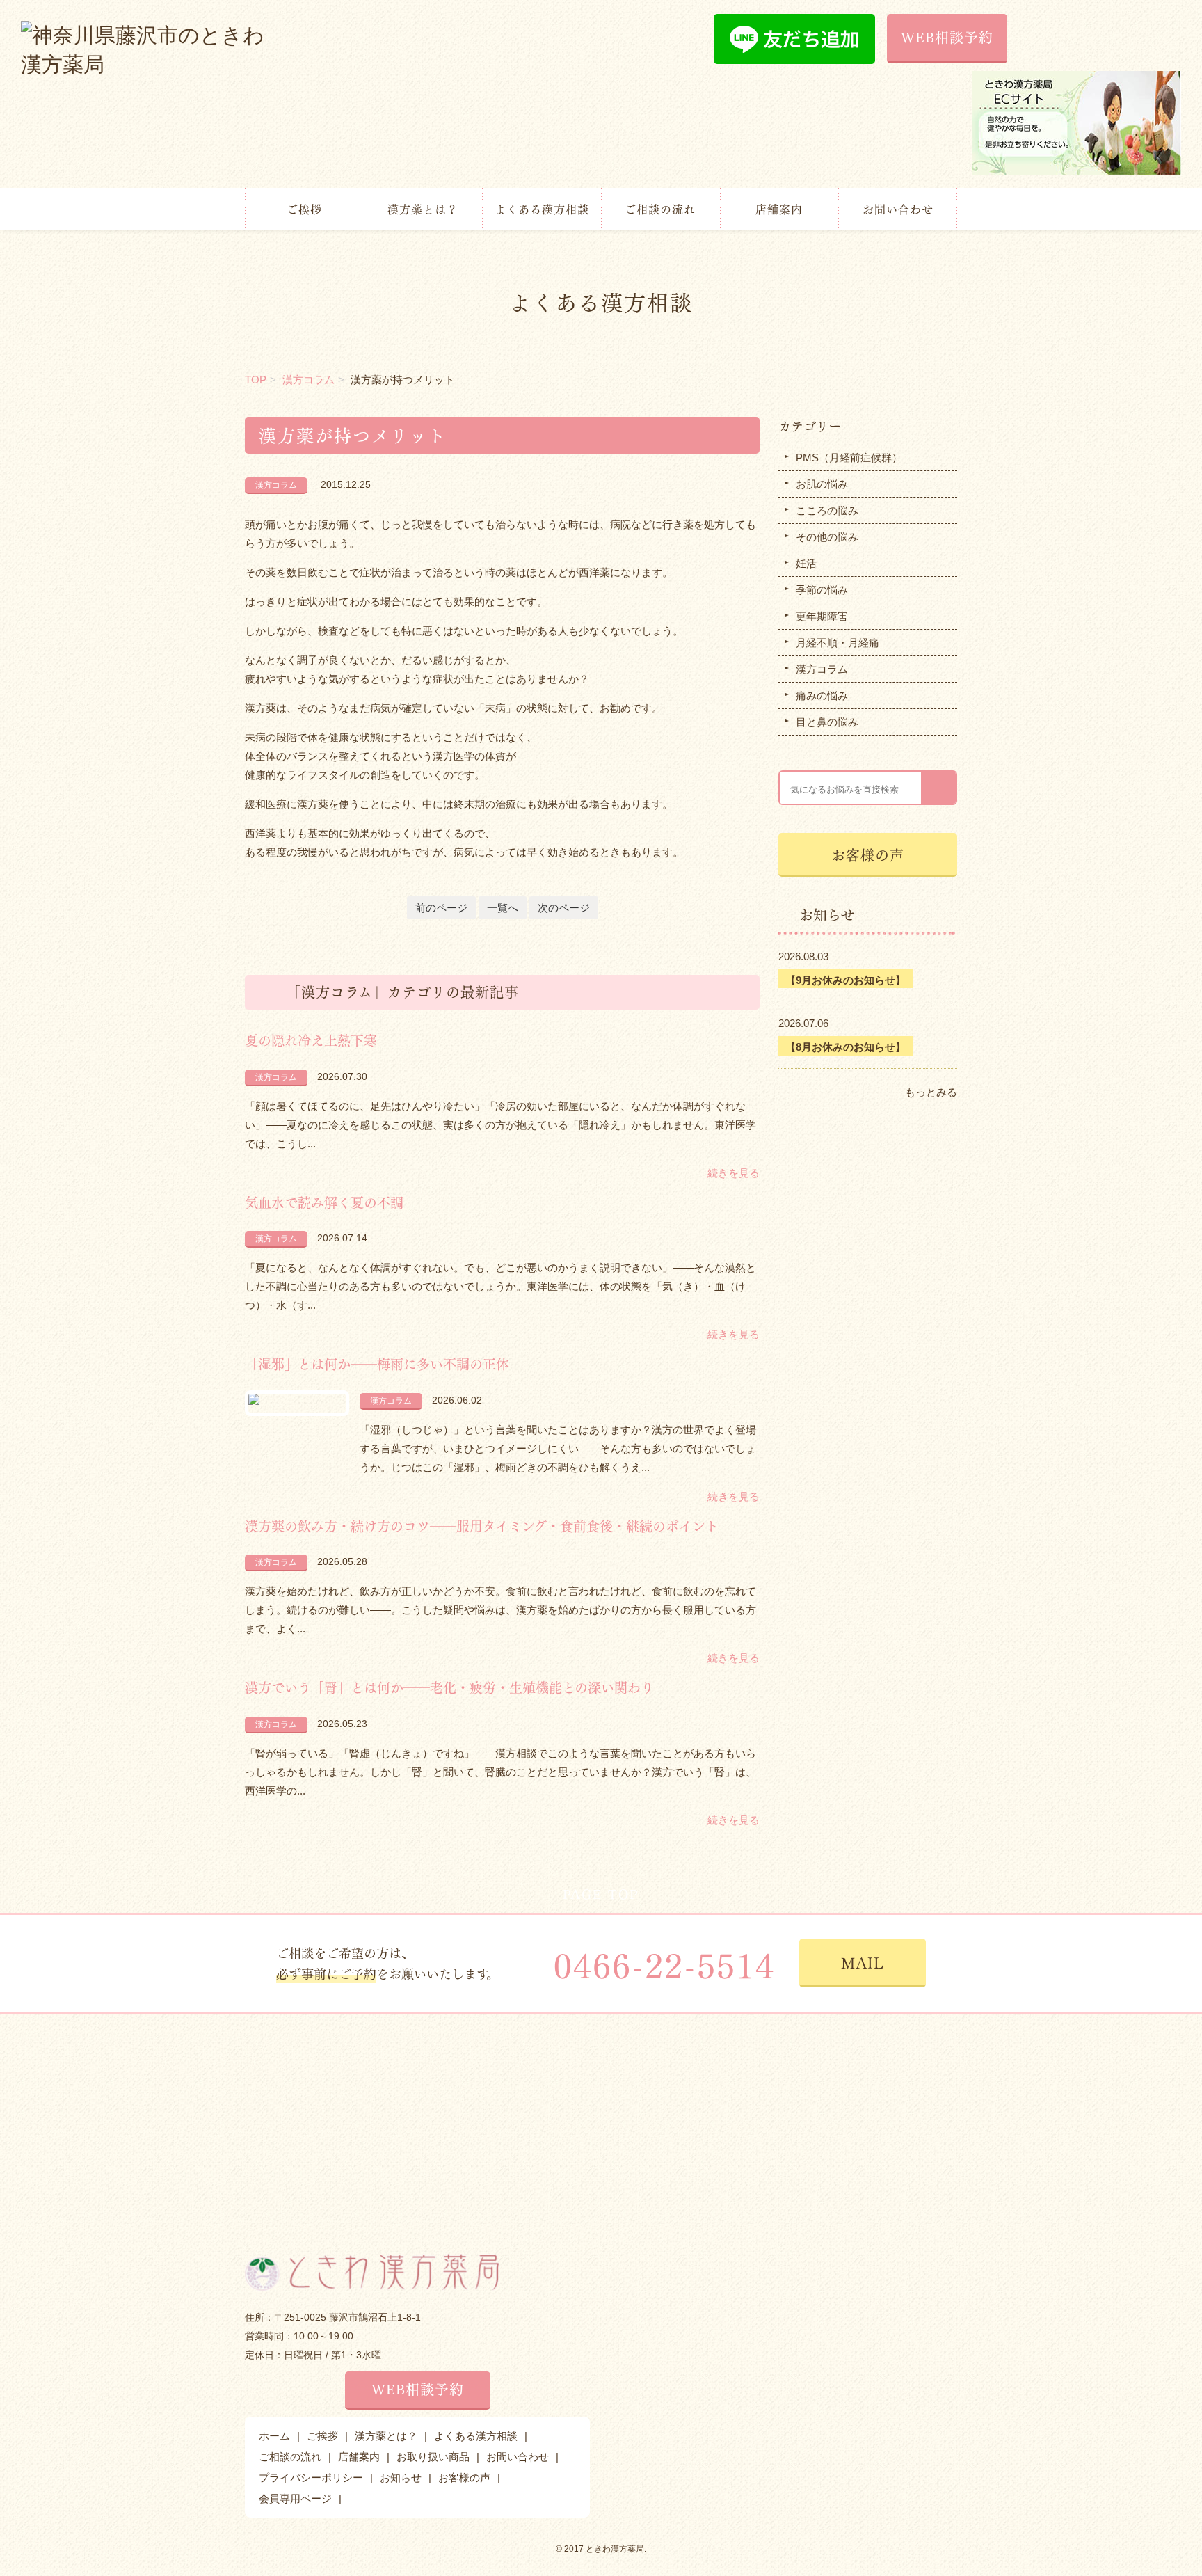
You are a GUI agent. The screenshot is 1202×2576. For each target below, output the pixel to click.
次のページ (564, 908)
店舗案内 (779, 208)
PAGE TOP (601, 1893)
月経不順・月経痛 (838, 643)
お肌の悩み (822, 484)
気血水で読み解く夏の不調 (324, 1202)
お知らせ (401, 2478)
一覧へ (503, 908)
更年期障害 (822, 616)
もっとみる (931, 1092)
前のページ (441, 908)
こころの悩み (827, 510)
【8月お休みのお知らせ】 (846, 1047)
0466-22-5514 (664, 1963)
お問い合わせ (898, 208)
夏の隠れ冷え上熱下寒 (311, 1040)
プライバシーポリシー (311, 2478)
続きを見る (734, 1173)
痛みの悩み (822, 695)
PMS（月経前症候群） (849, 458)
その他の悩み (827, 537)
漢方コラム (308, 380)
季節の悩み (822, 590)
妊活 (806, 563)
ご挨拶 (304, 208)
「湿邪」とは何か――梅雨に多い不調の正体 (377, 1363)
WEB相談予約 (947, 37)
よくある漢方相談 (542, 208)
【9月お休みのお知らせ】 (846, 980)
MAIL (863, 1962)
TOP (256, 380)
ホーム (274, 2436)
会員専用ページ (295, 2498)
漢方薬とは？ (423, 208)
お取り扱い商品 (433, 2457)
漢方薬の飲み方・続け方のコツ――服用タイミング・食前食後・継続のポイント (482, 1525)
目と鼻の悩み (827, 722)
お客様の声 (868, 854)
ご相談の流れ (660, 208)
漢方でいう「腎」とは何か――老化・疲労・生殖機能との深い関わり (449, 1687)
